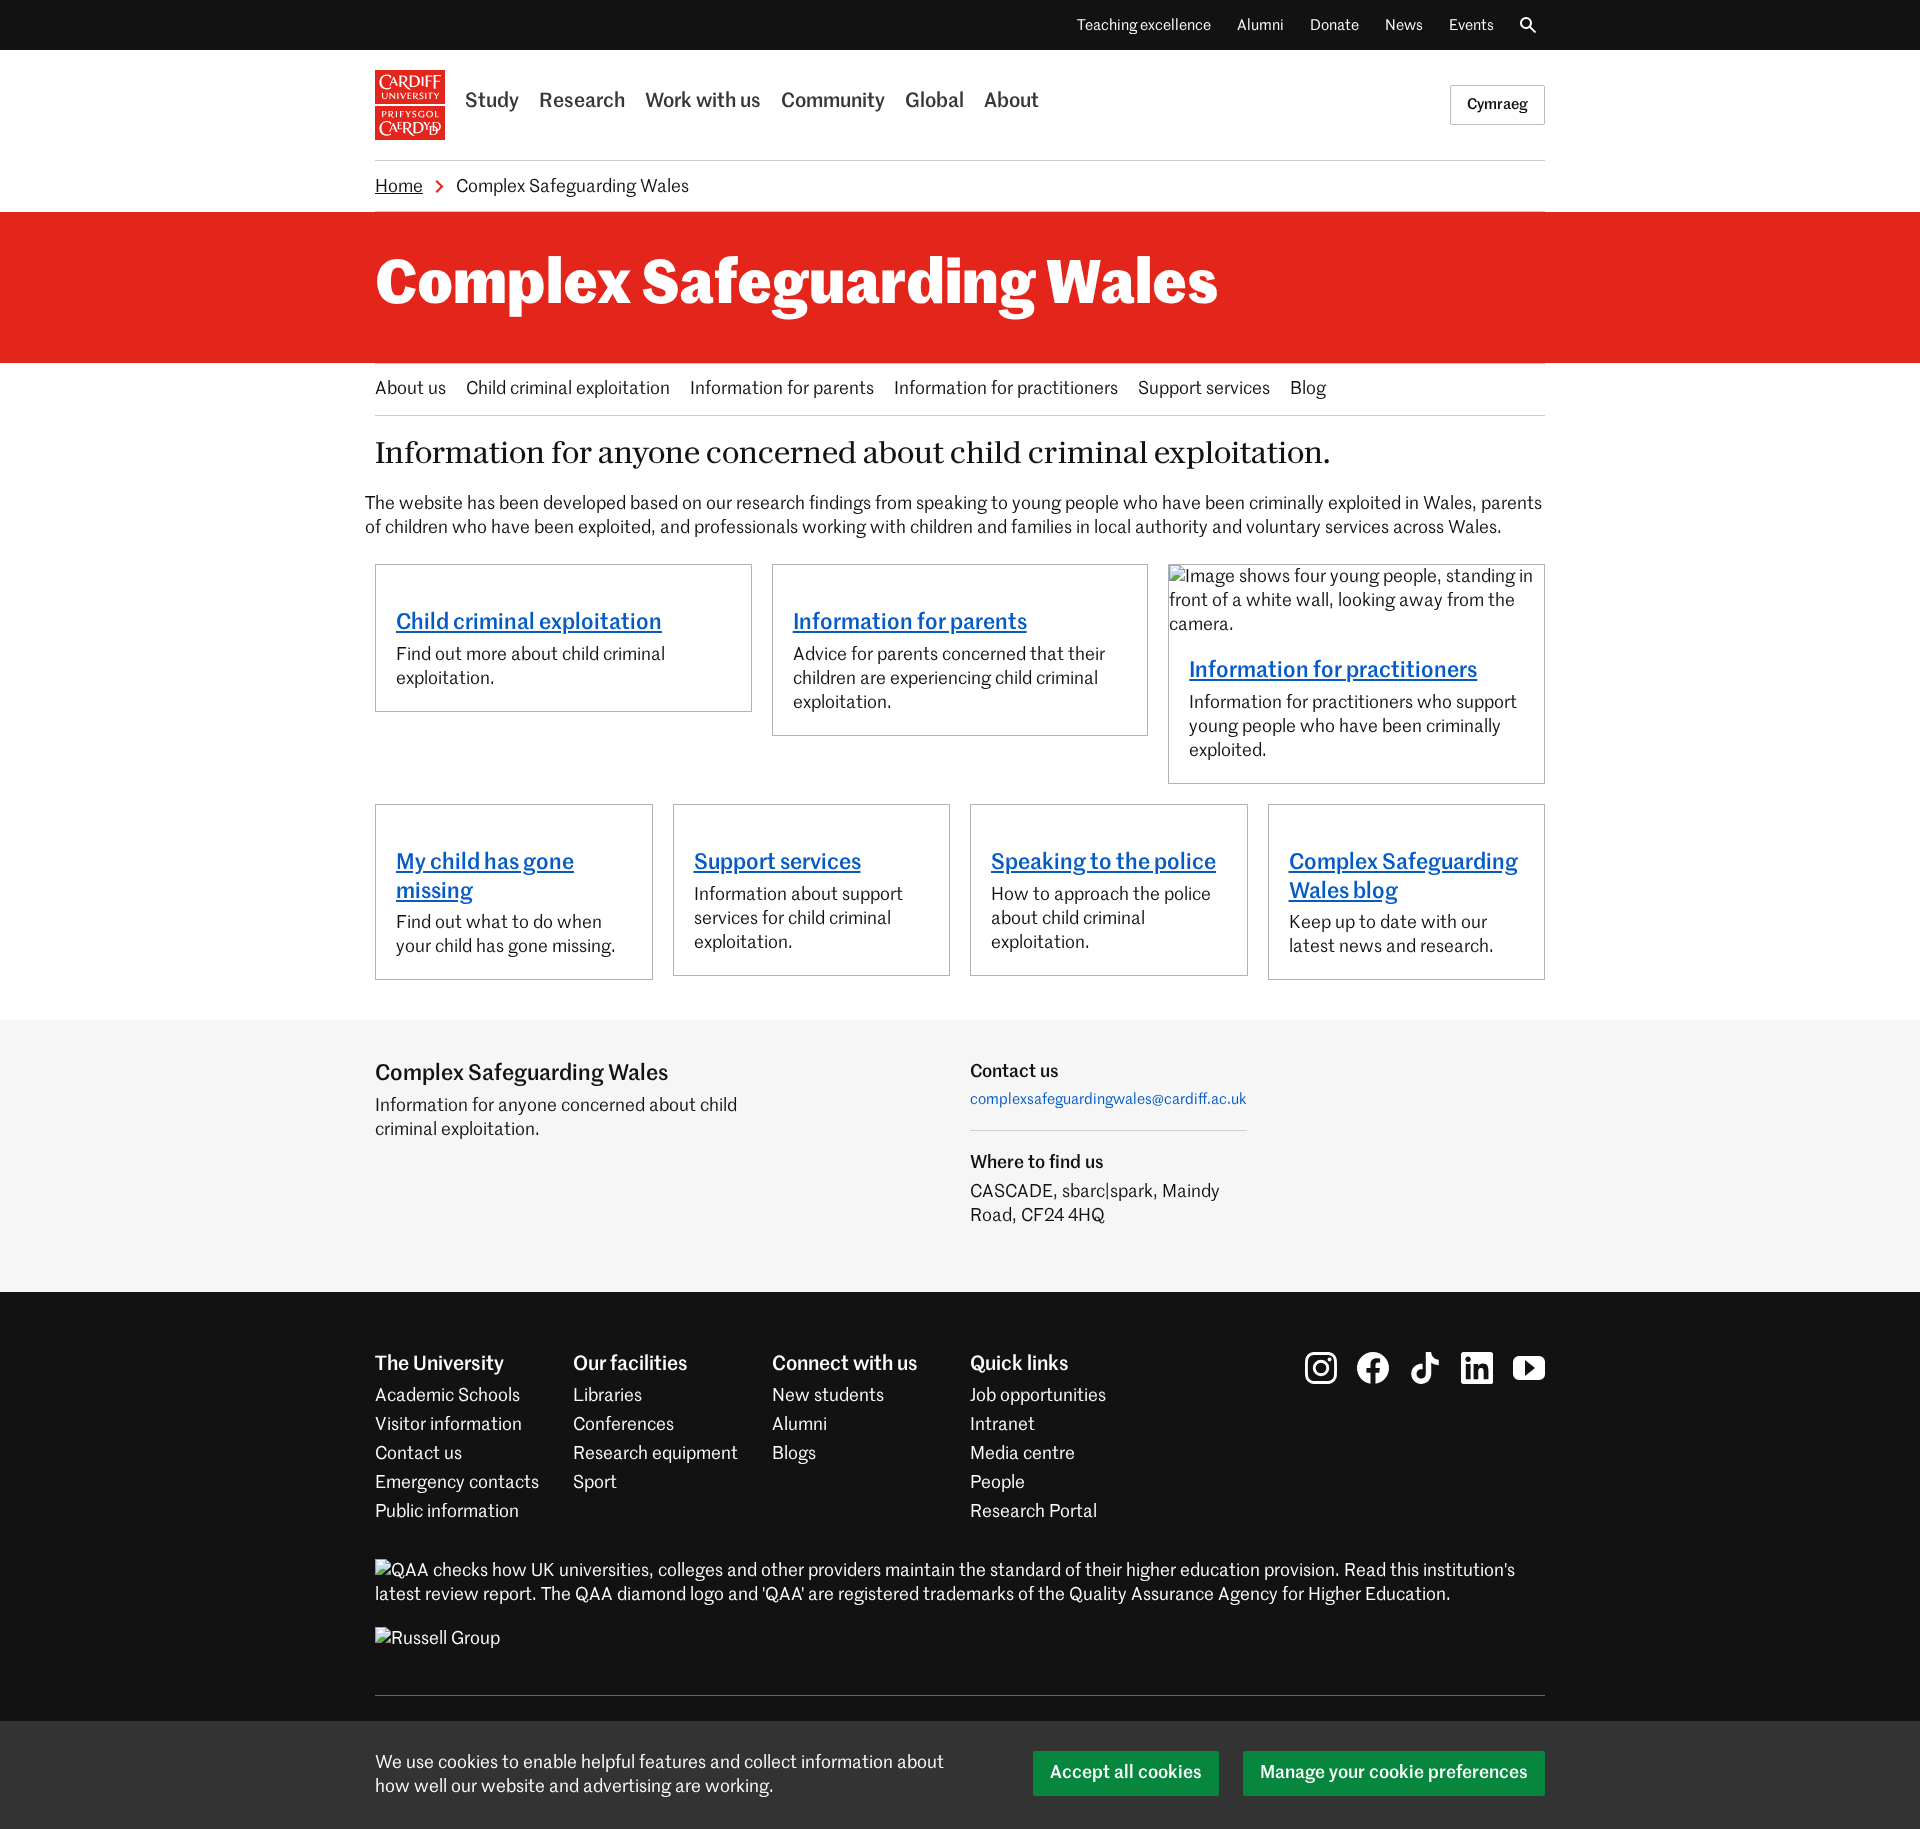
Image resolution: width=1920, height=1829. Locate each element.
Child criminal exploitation (568, 389)
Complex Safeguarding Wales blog (1403, 877)
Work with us (703, 102)
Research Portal (1033, 1512)
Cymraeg (1497, 104)
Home (399, 187)
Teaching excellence (1144, 25)
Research (582, 102)
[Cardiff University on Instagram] (1321, 1368)
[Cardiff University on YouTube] (1529, 1368)
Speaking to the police (1103, 863)
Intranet (1002, 1425)
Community (833, 102)
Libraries (607, 1396)
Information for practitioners (1006, 389)
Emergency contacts (457, 1483)
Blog (1308, 389)
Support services (1204, 389)
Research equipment (655, 1454)
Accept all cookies (1126, 1773)
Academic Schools (447, 1396)
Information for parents (782, 389)
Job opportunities (1038, 1396)
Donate (1334, 25)
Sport (595, 1483)
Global (934, 102)
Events (1471, 25)
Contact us (418, 1454)
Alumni (1260, 25)
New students (828, 1396)
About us (410, 389)
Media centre (1022, 1454)
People (997, 1483)
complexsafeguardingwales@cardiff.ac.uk (1108, 1099)
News (1404, 25)
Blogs (794, 1454)
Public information (447, 1512)
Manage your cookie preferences (1394, 1773)
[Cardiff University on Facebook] (1373, 1368)
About (1011, 102)
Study (492, 102)
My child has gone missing (485, 877)
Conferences (623, 1425)
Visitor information (448, 1425)
